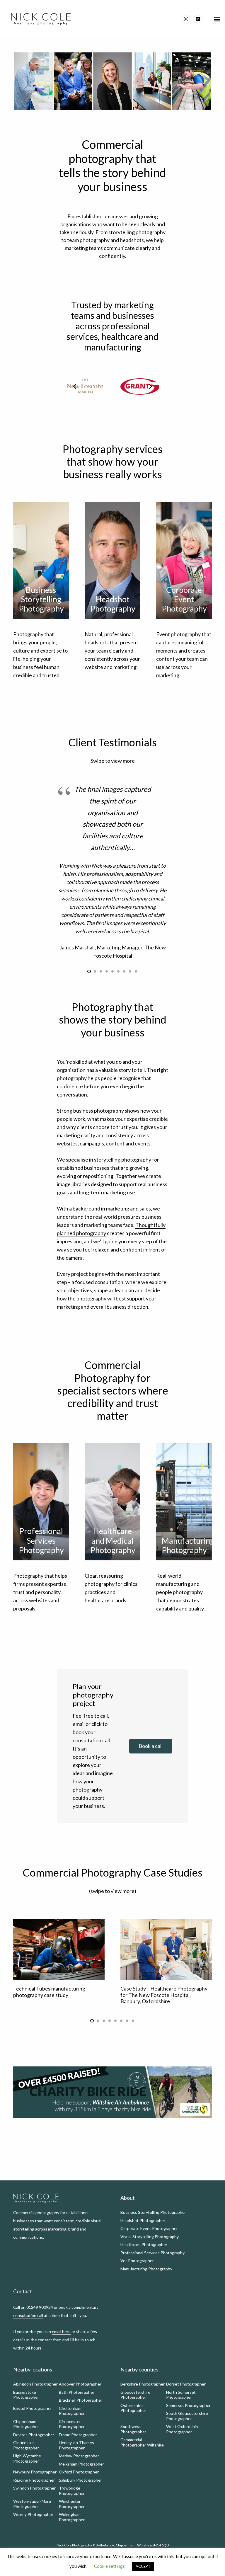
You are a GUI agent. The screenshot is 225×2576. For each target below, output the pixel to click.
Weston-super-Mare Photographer (32, 2504)
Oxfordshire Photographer (133, 2408)
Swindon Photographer (34, 2488)
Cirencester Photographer (72, 2424)
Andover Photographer (80, 2384)
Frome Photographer (78, 2435)
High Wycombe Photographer (27, 2458)
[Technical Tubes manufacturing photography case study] (59, 1950)
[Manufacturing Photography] (184, 1502)
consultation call (28, 2315)
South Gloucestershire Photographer (187, 2416)
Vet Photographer (137, 2261)
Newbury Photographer (35, 2472)
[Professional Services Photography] (41, 1502)
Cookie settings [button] (109, 2566)
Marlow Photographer (79, 2456)
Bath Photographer (77, 2392)
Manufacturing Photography (146, 2269)
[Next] (150, 386)
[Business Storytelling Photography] (41, 561)
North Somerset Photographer (181, 2395)
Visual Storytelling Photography (150, 2237)
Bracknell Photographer (81, 2400)
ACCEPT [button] (143, 2566)
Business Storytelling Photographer (153, 2212)
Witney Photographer (33, 2514)
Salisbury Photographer (80, 2480)
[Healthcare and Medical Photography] (112, 1502)
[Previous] (75, 386)
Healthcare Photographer (144, 2244)
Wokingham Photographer (72, 2517)
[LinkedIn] (198, 19)
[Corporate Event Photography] (184, 561)
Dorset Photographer (186, 2384)
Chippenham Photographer (26, 2424)
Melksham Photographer (81, 2464)
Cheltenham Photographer (72, 2411)
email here (61, 2331)
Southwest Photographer (133, 2429)
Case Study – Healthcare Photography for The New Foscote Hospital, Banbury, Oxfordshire (164, 1995)
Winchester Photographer (72, 2504)
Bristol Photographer (33, 2408)
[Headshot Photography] (112, 561)
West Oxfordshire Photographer (183, 2429)
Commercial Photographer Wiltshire (142, 2442)
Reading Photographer (34, 2480)
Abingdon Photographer (35, 2384)
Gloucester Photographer (26, 2445)
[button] (217, 19)
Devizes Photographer (34, 2435)
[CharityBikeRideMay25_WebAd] (112, 2092)
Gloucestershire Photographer (135, 2395)
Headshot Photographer (143, 2220)
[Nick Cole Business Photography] (41, 19)
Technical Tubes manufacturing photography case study (49, 1992)
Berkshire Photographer (143, 2384)
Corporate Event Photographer (149, 2228)
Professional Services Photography (152, 2253)
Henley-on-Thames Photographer (76, 2445)
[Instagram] (186, 19)
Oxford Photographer (79, 2472)
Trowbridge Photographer (72, 2491)
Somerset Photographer (188, 2405)
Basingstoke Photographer (26, 2395)
